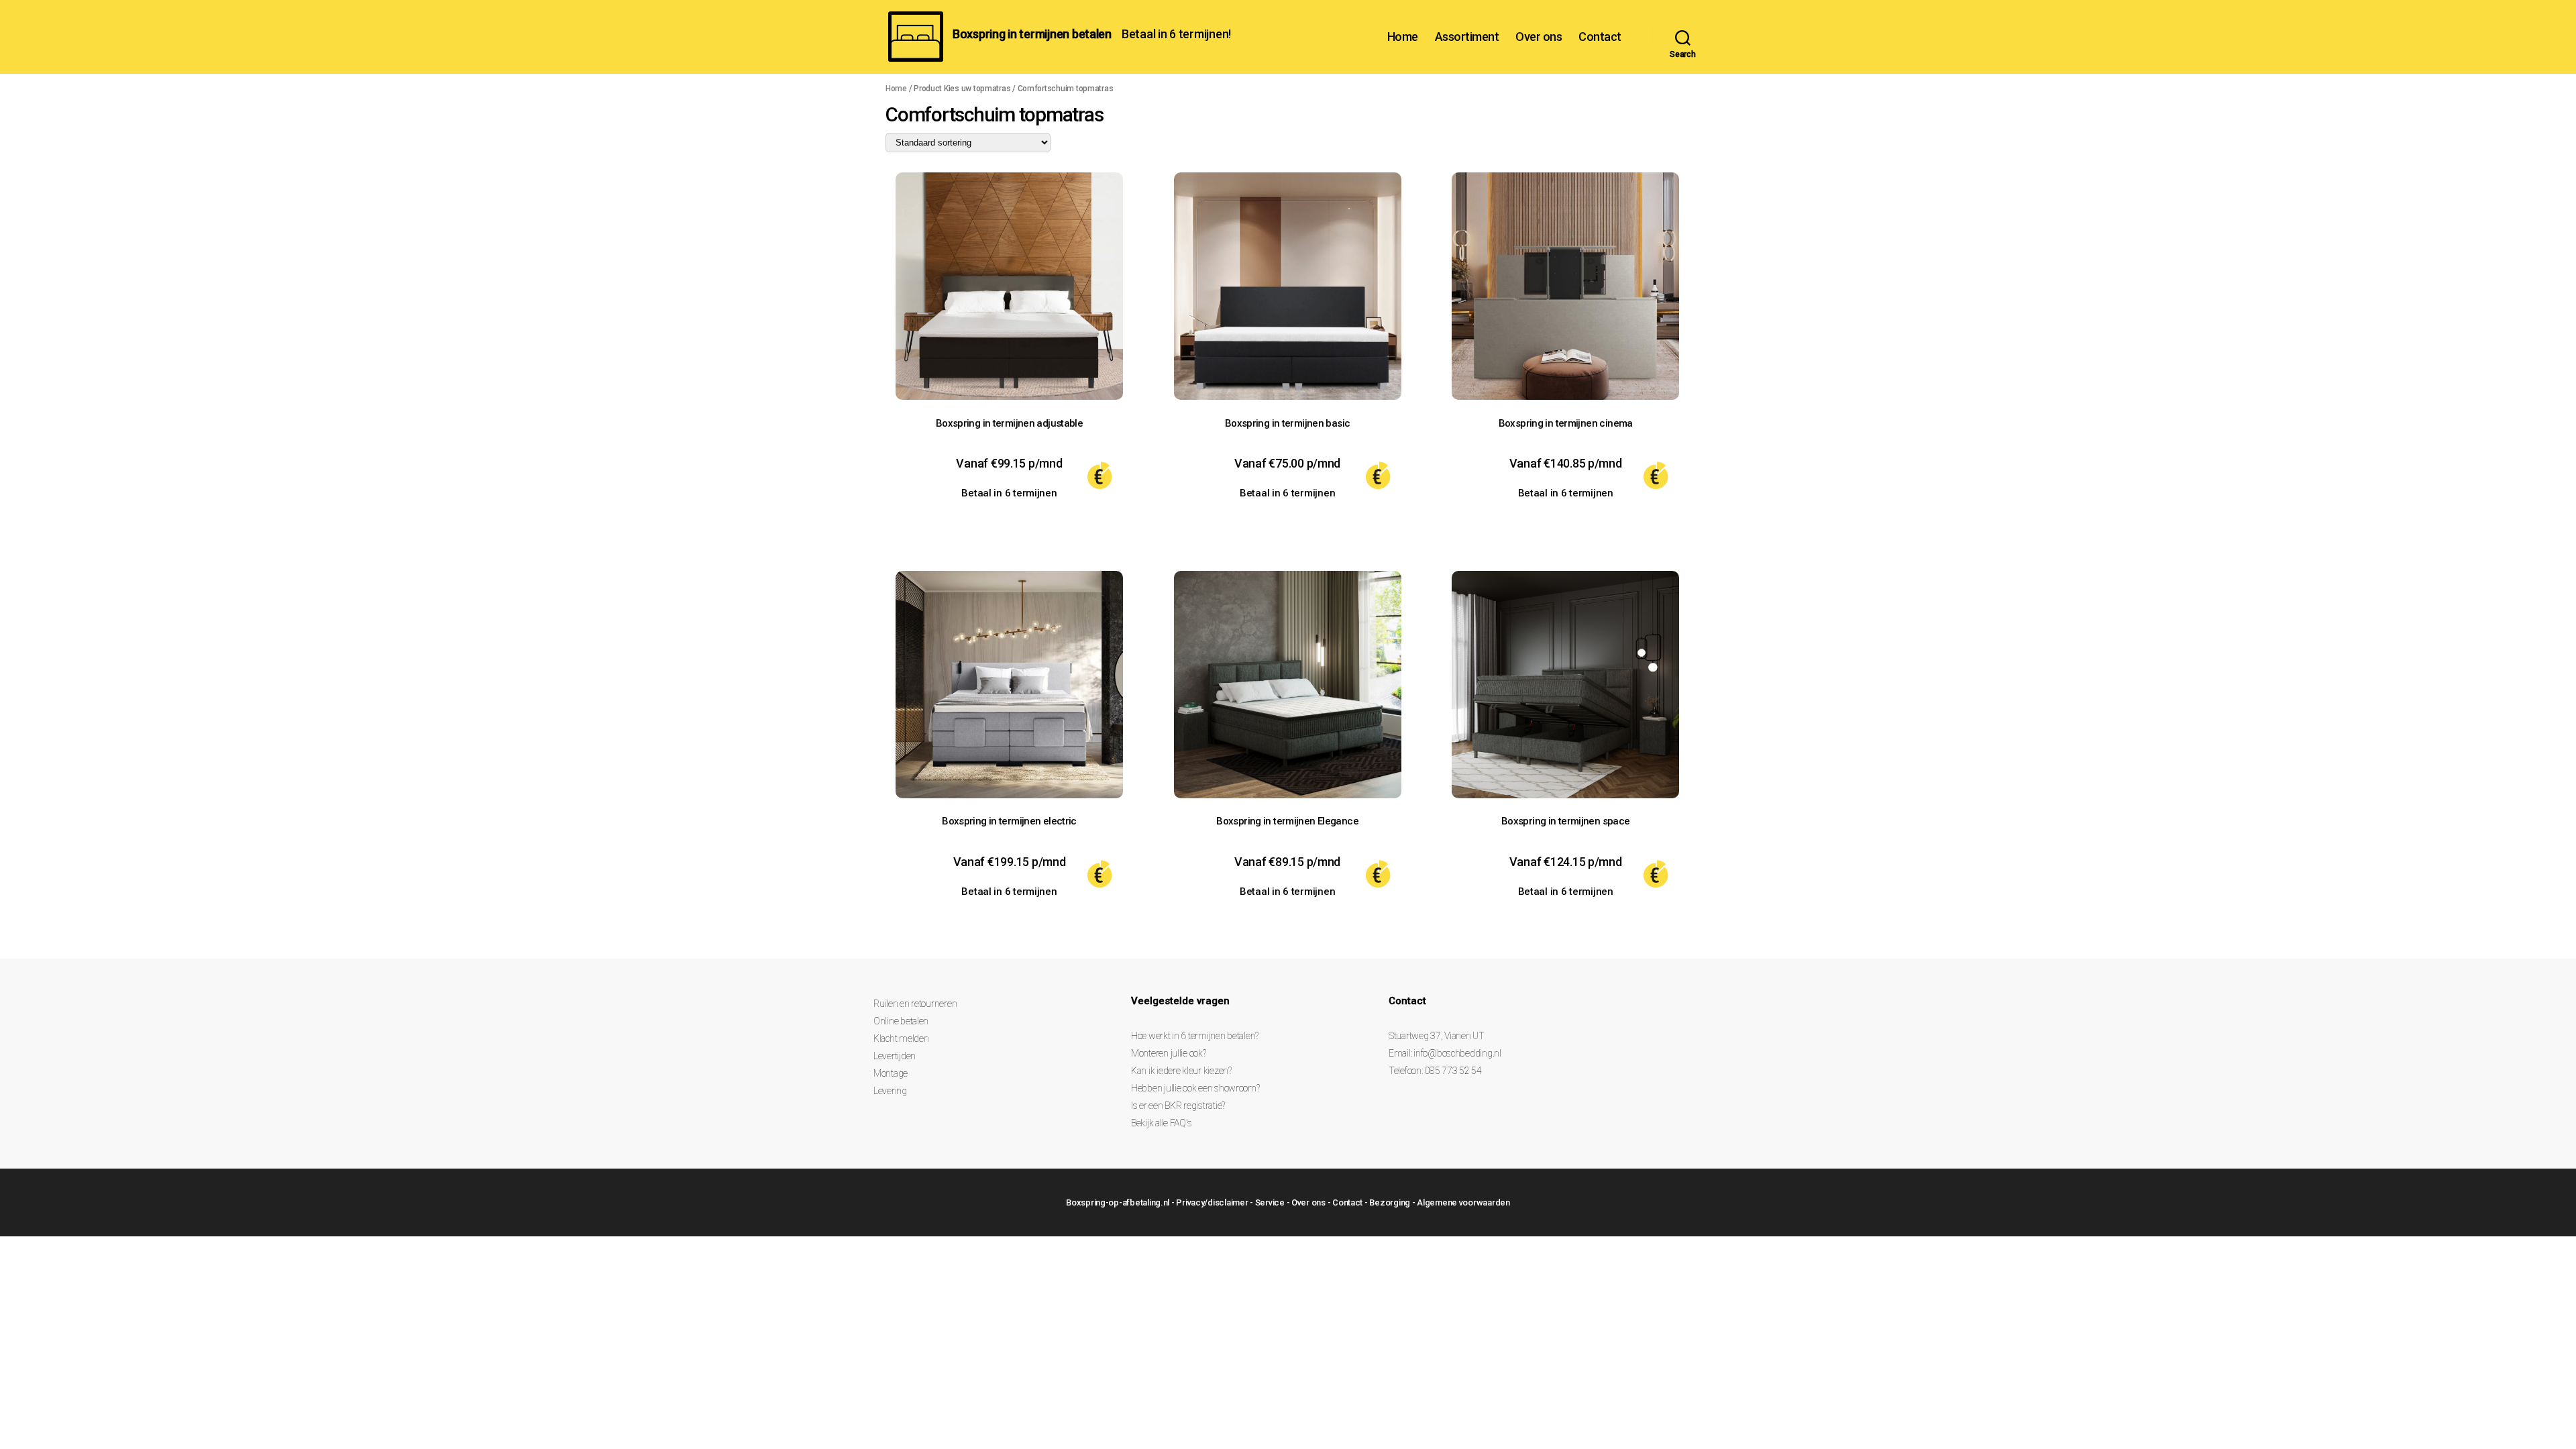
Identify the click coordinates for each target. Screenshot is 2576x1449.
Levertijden (895, 1056)
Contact (1600, 37)
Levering (890, 1091)
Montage (891, 1073)
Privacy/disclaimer (1212, 1202)
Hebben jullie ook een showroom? (1195, 1088)
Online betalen (901, 1021)
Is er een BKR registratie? (1178, 1106)
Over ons (1539, 37)
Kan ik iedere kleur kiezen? (1181, 1071)
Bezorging (1390, 1202)
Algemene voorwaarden (1463, 1202)
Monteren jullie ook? (1169, 1053)
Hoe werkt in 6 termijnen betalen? (1195, 1036)
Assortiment (1467, 37)
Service (1270, 1202)
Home (1403, 37)
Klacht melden (901, 1038)
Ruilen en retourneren (915, 1004)
